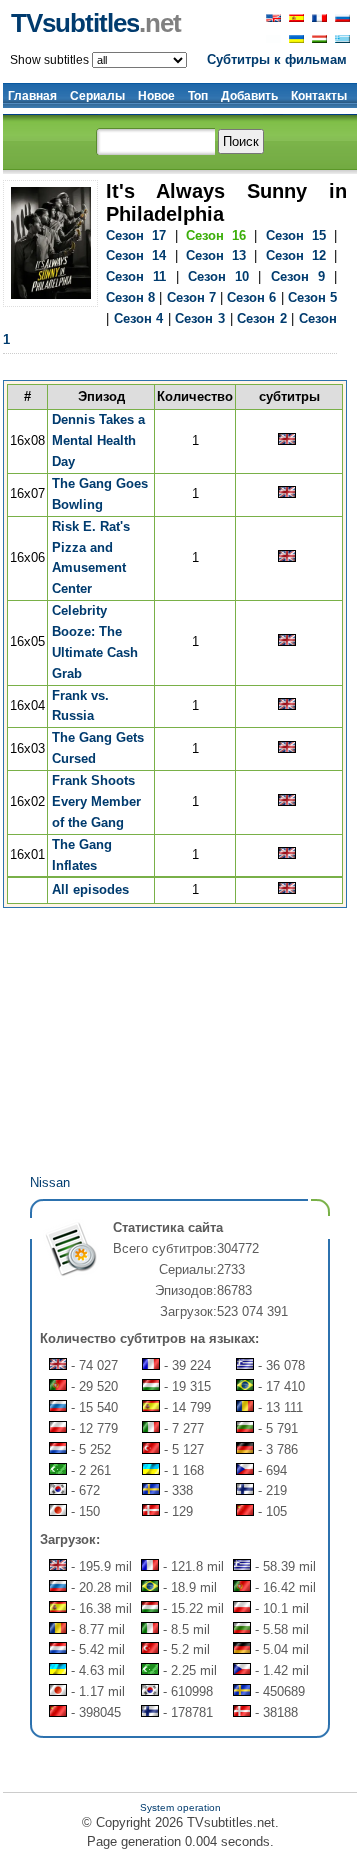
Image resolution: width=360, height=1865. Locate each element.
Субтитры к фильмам (277, 59)
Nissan (50, 1182)
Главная (32, 96)
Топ (198, 96)
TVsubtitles (96, 23)
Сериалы (97, 96)
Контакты (319, 96)
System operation (180, 1807)
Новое (156, 96)
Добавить (249, 96)
